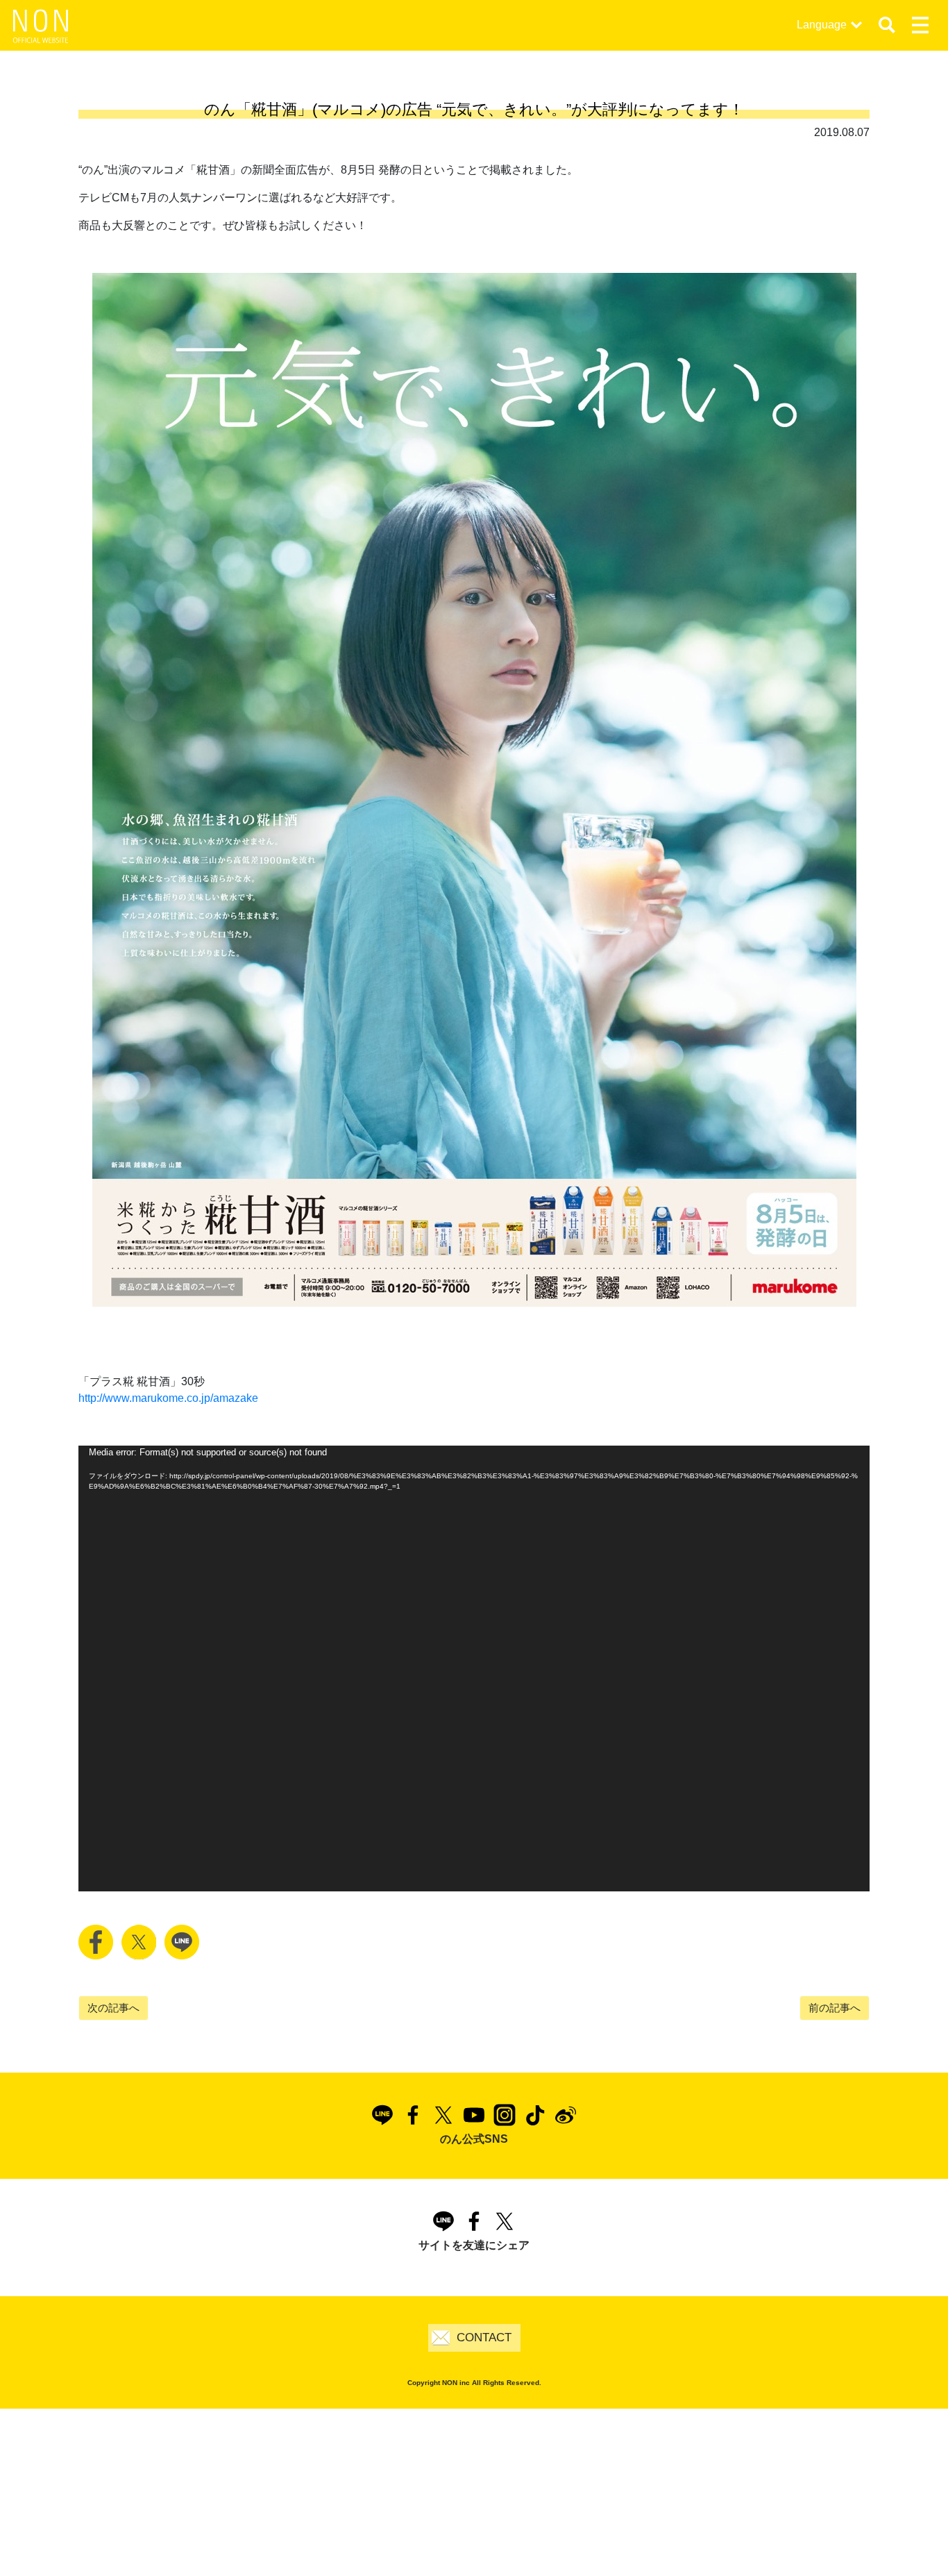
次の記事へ (113, 2008)
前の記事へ (835, 2008)
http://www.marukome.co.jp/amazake (168, 1398)
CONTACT (484, 2337)
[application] (474, 1668)
